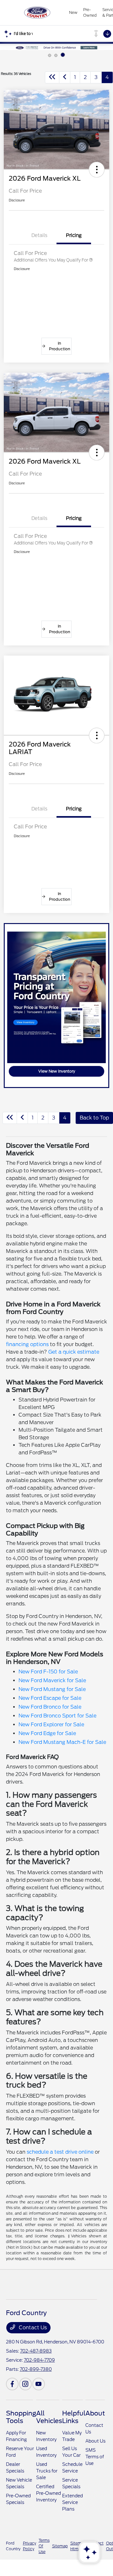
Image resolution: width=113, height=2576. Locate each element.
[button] (97, 170)
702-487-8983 (36, 2351)
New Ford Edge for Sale (47, 1733)
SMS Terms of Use (95, 2457)
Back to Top (94, 1118)
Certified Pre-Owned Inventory (48, 2493)
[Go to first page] (52, 77)
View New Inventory (57, 1071)
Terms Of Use (44, 2546)
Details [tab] (39, 235)
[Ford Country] (37, 13)
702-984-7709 (39, 2360)
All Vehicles (49, 2417)
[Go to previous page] (65, 77)
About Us (95, 2441)
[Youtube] (39, 2384)
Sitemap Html (78, 2546)
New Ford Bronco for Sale (50, 1707)
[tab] (50, 55)
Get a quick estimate (74, 1352)
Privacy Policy (30, 2546)
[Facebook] (12, 2384)
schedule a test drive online (60, 2152)
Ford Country (13, 2546)
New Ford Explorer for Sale (51, 1725)
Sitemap (60, 2546)
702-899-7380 (36, 2369)
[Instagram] (25, 2384)
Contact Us (32, 2328)
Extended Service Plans (73, 2502)
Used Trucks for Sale (47, 2471)
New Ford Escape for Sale (50, 1698)
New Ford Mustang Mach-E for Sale (62, 1742)
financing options (27, 1344)
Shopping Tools (21, 2417)
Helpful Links (74, 2417)
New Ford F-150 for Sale (48, 1672)
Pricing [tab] (74, 235)
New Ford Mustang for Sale (52, 1689)
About (95, 2413)
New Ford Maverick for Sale (52, 1680)
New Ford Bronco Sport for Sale (57, 1716)
